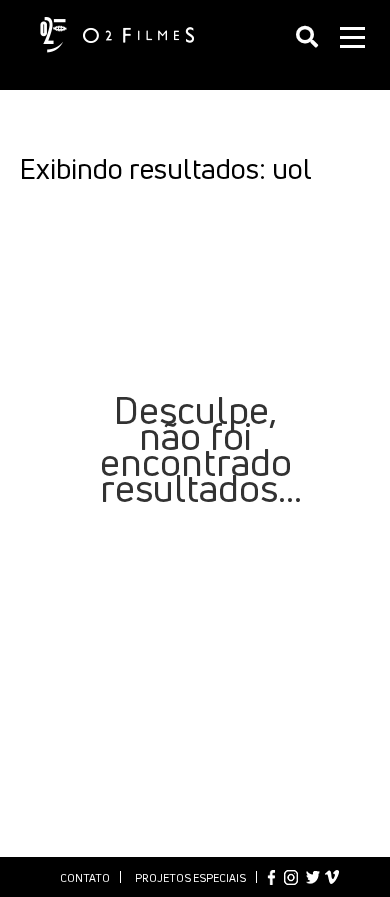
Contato (85, 877)
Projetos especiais (190, 877)
